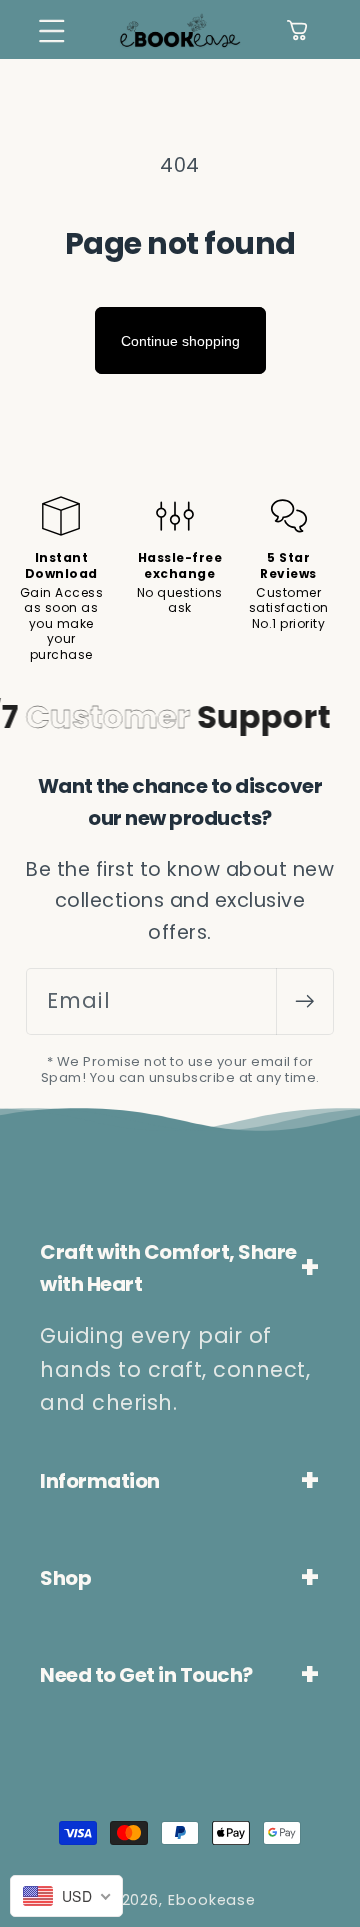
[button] (51, 30)
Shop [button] (65, 1578)
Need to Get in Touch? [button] (146, 1675)
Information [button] (100, 1481)
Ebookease (212, 1900)
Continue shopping (180, 341)
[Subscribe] (304, 1001)
